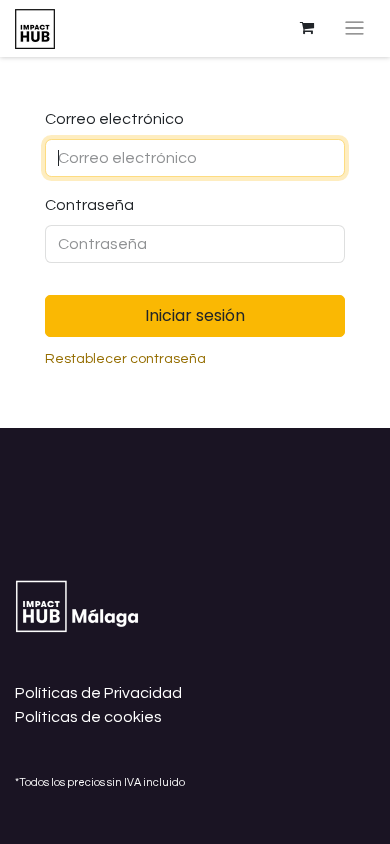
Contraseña (89, 205)
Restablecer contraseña (125, 359)
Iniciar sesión (195, 315)
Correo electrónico (114, 119)
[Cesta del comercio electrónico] (307, 28)
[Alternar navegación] (354, 28)
